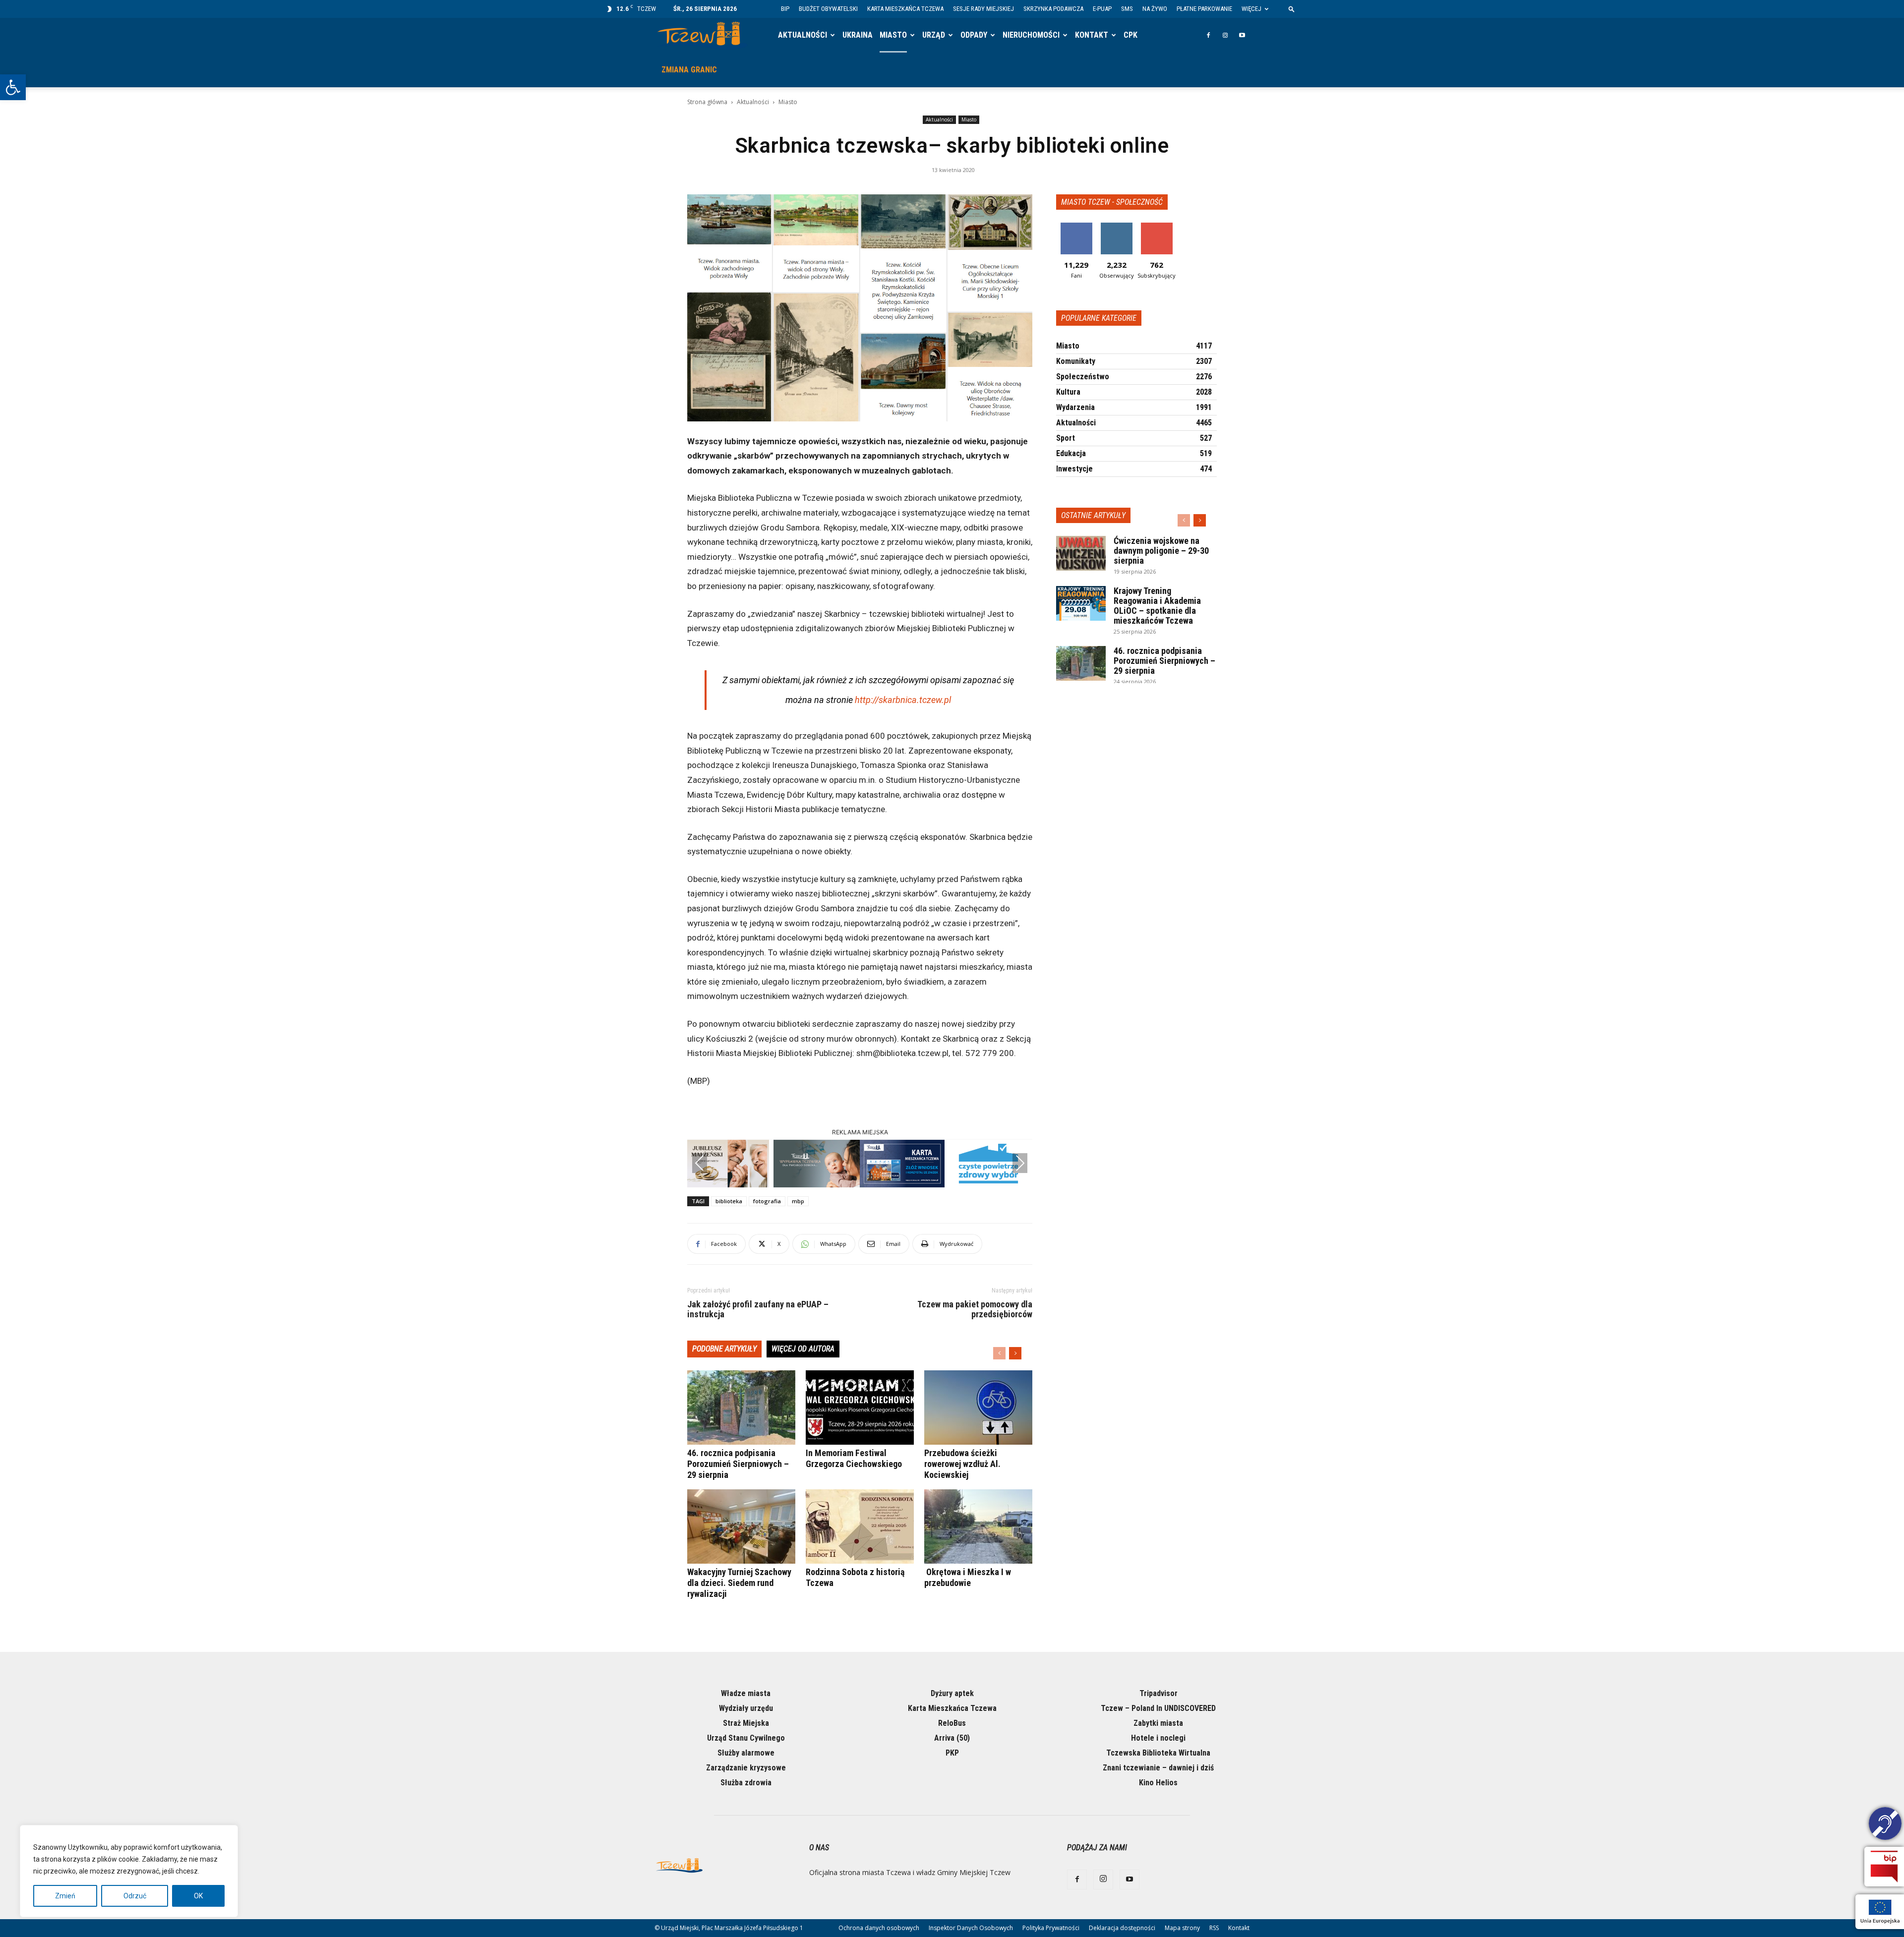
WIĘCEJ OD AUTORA (803, 1349)
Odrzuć (135, 1896)
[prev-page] (999, 1353)
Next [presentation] (1020, 1163)
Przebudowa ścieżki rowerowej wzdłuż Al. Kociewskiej (962, 1464)
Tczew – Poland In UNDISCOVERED (1158, 1708)
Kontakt (1092, 35)
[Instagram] (1225, 35)
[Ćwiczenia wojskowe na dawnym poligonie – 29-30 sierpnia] (1081, 553)
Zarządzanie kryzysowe (746, 1768)
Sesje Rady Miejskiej (983, 9)
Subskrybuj (1157, 226)
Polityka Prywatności (1051, 1928)
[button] (13, 87)
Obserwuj (1116, 226)
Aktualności (803, 35)
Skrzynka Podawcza (1053, 9)
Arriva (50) (952, 1738)
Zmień (65, 1896)
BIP (785, 9)
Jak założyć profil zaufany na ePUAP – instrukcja (758, 1309)
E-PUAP (1102, 9)
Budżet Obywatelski (828, 9)
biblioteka (729, 1201)
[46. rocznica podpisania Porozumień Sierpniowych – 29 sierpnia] (741, 1408)
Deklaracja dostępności (1122, 1928)
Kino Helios (1158, 1783)
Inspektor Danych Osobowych (971, 1928)
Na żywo (1155, 9)
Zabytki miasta (1158, 1723)
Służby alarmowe (746, 1753)
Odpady (974, 35)
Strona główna (707, 102)
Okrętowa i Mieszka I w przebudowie (968, 1577)
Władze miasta (746, 1693)
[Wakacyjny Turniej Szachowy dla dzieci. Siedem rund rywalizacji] (741, 1526)
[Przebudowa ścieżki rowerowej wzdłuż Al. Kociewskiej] (978, 1408)
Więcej (1251, 9)
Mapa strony (1182, 1928)
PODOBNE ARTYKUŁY (724, 1349)
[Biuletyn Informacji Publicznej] (1884, 1867)
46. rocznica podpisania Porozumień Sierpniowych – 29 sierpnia (738, 1464)
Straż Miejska (746, 1723)
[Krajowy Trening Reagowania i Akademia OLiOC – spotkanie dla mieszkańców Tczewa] (1081, 603)
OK (198, 1896)
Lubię (1076, 226)
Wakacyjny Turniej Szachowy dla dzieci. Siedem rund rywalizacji (739, 1583)
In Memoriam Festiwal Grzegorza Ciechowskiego (854, 1458)
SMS (1127, 9)
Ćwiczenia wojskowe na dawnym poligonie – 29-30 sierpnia (1161, 551)
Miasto (893, 35)
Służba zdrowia (746, 1783)
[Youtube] (1242, 35)
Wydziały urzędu (746, 1708)
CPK (1130, 35)
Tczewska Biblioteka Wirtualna (1158, 1753)
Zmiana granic (689, 70)
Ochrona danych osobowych (879, 1928)
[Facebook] (1208, 35)
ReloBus (952, 1723)
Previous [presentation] (700, 1163)
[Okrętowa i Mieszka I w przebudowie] (978, 1526)
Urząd (934, 35)
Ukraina (858, 35)
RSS (1214, 1928)
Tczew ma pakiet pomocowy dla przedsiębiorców (975, 1309)
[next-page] (1015, 1353)
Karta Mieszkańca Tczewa (905, 9)
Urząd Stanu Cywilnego (746, 1738)
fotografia (767, 1201)
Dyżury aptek (952, 1693)
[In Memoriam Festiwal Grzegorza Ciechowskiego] (860, 1408)
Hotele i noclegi (1158, 1738)
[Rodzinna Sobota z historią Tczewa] (860, 1526)
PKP (952, 1753)
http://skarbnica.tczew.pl (903, 700)
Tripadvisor (1159, 1693)
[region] (129, 1871)
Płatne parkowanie (1204, 9)
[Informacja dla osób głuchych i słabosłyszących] (1885, 1825)
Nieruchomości (1031, 35)
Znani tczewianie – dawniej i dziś (1158, 1768)
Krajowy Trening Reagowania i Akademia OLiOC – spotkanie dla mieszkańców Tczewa (1157, 606)
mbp (798, 1201)
